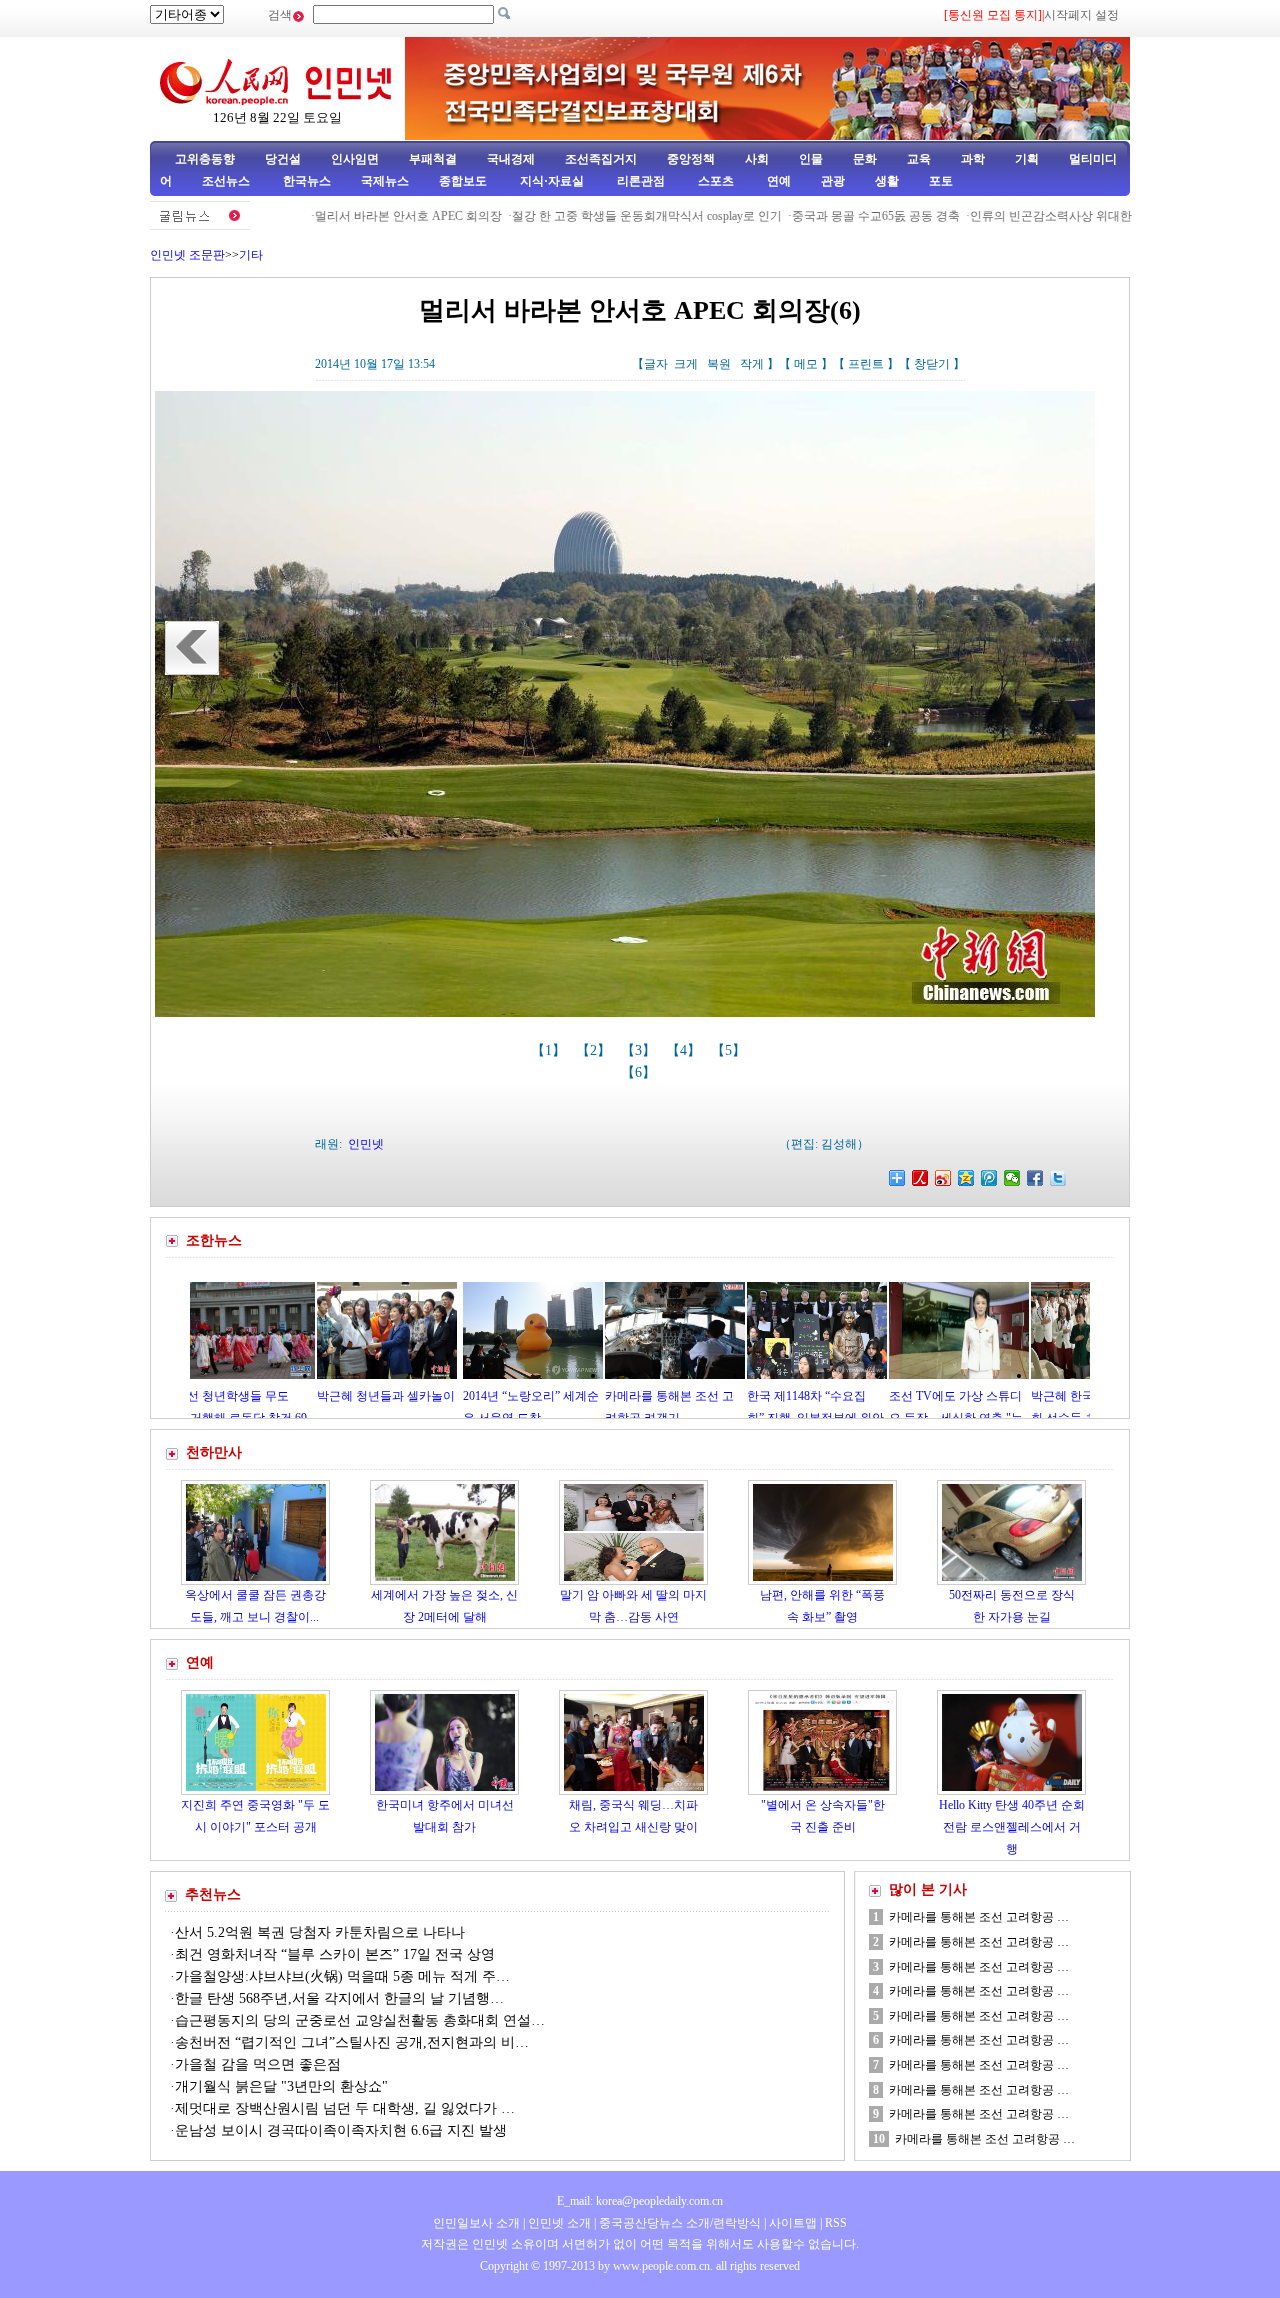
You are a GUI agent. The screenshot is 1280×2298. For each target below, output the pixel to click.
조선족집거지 (601, 159)
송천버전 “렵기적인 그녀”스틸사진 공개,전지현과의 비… (352, 2042)
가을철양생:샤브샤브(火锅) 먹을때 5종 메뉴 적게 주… (342, 1976)
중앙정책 (691, 159)
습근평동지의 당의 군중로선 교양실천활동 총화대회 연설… (360, 2020)
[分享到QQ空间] (966, 1178)
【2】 (595, 1050)
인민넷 (366, 1144)
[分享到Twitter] (1058, 1178)
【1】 (550, 1050)
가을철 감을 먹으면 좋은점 (258, 2064)
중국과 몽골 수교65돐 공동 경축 (819, 216)
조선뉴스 (227, 181)
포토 (941, 181)
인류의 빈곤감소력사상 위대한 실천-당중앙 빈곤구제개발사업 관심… (1096, 216)
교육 (919, 159)
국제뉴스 (385, 181)
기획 (1027, 159)
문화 (865, 159)
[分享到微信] (1012, 1178)
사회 (757, 159)
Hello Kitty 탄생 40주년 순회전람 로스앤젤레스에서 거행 (1012, 1826)
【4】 (685, 1050)
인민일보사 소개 (476, 2223)
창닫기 (932, 364)
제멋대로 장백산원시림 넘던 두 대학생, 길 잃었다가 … (345, 2108)
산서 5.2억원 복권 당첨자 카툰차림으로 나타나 (320, 1932)
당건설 (283, 159)
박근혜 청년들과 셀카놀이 (305, 1396)
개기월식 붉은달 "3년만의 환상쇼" (281, 2086)
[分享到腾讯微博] (989, 1178)
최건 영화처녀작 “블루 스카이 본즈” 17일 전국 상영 (335, 1954)
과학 (973, 159)
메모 (806, 364)
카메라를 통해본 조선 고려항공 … (979, 1917)
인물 (811, 159)
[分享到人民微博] (920, 1178)
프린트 (866, 364)
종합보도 (463, 181)
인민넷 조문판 (187, 255)
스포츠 (714, 181)
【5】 (730, 1050)
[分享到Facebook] (1035, 1178)
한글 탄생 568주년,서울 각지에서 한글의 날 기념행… (339, 1998)
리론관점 (641, 181)
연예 (777, 181)
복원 (719, 364)
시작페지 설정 (1081, 15)
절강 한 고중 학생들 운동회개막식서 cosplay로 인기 (590, 216)
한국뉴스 (307, 181)
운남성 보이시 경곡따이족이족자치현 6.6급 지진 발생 (341, 2130)
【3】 (640, 1050)
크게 (686, 364)
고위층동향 (205, 159)
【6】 (640, 1072)
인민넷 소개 (558, 2223)
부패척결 (433, 159)
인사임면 (355, 159)
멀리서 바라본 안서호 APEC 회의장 (351, 216)
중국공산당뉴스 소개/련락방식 (680, 2223)
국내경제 (511, 159)
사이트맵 (793, 2223)
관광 (833, 181)
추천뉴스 (213, 1894)
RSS (836, 2223)
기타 (251, 255)
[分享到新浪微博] (943, 1178)
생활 (887, 181)
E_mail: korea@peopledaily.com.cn (640, 2201)
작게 (752, 364)
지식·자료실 (553, 181)
